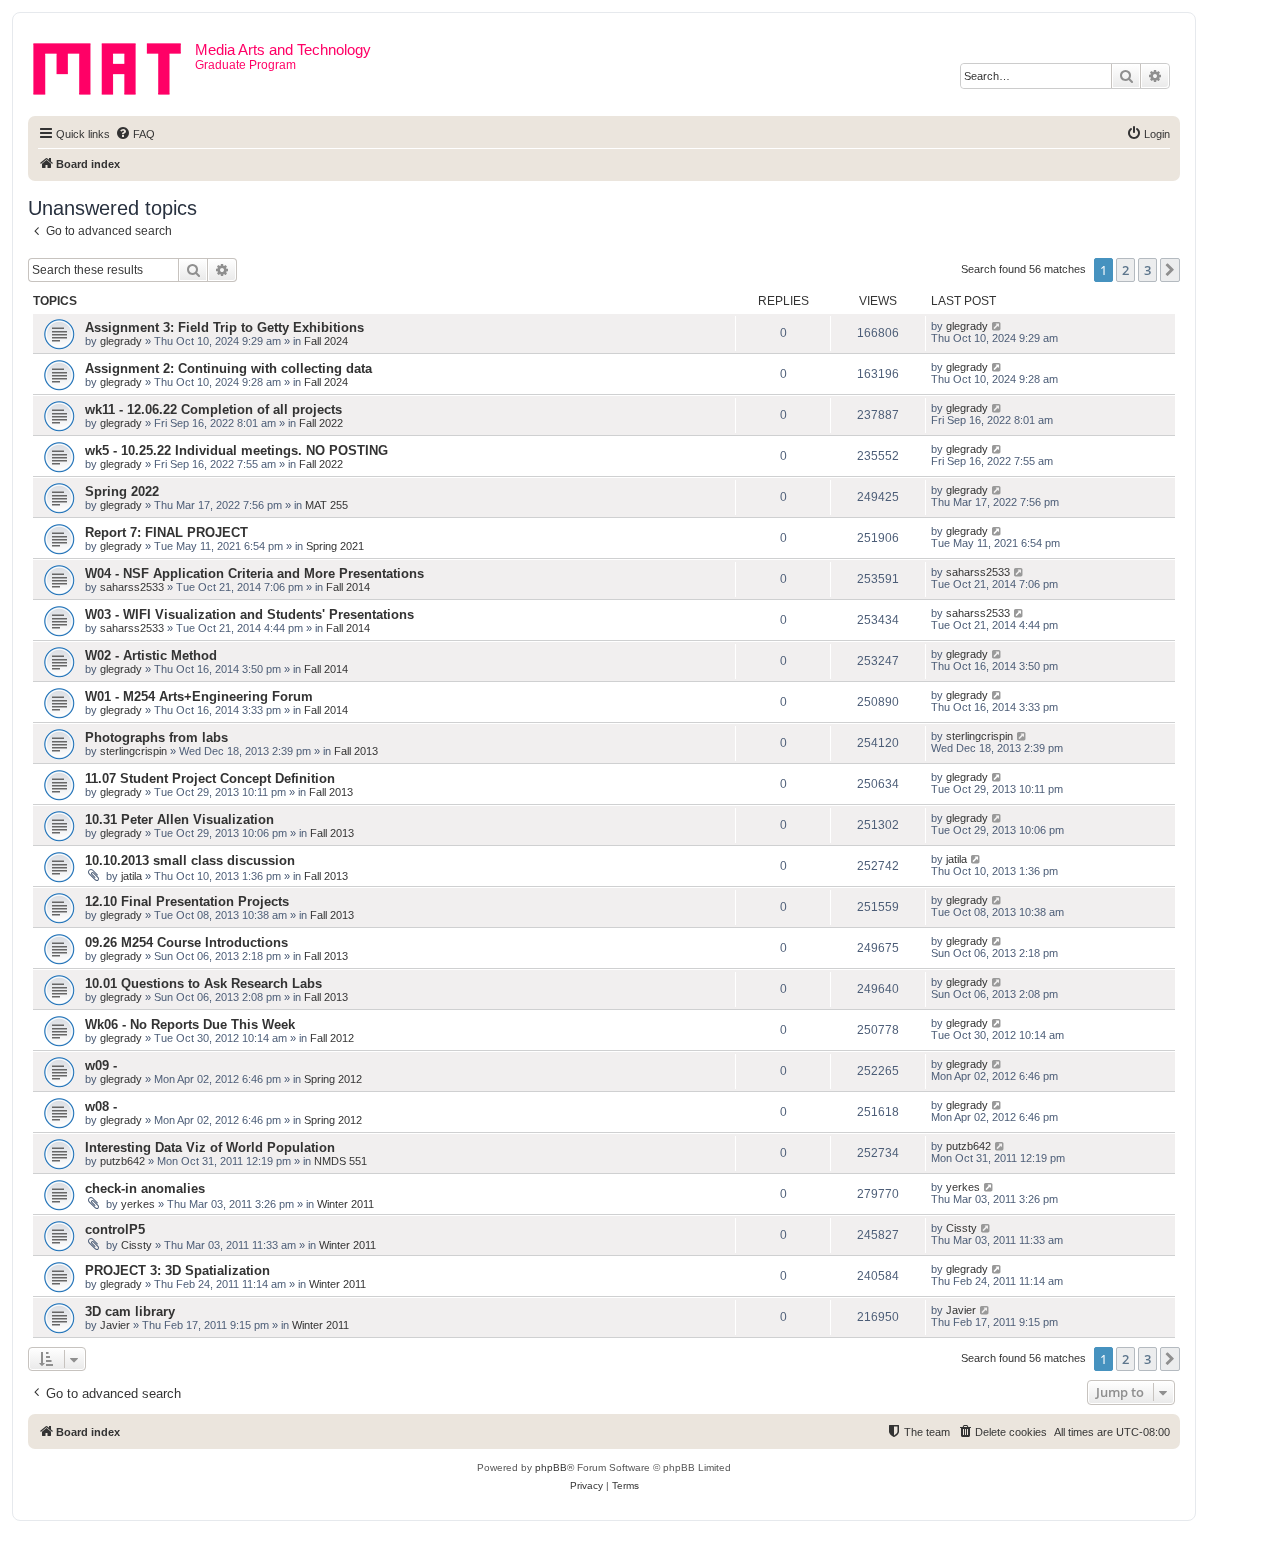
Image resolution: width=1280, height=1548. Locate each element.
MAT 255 (326, 505)
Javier (115, 1325)
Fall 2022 (321, 423)
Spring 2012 (333, 1079)
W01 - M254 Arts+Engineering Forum (199, 696)
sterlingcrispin (133, 751)
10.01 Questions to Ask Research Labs (203, 983)
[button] (1170, 270)
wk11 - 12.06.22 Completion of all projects (213, 409)
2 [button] (1125, 270)
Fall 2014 (348, 587)
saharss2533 (132, 587)
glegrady (121, 341)
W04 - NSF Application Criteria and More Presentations (254, 573)
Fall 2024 (326, 341)
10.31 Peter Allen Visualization (179, 819)
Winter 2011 (345, 1204)
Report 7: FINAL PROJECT (166, 532)
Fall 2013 (356, 751)
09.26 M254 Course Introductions (186, 942)
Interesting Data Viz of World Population (210, 1147)
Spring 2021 (335, 546)
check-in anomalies (145, 1188)
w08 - (101, 1106)
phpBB (551, 1467)
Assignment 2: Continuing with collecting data (228, 368)
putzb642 (122, 1161)
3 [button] (1147, 270)
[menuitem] (135, 134)
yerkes (138, 1204)
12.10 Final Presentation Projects (187, 901)
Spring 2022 (122, 491)
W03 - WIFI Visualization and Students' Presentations (249, 614)
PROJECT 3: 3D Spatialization (177, 1270)
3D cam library (130, 1311)
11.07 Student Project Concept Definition (210, 778)
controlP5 (115, 1229)
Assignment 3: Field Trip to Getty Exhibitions (224, 327)
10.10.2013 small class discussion (190, 860)
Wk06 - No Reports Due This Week (190, 1024)
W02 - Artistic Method (151, 655)
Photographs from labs (156, 737)
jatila (131, 876)
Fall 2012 (332, 1038)
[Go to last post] (997, 326)
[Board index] (114, 65)
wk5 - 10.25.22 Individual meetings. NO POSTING (236, 450)
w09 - (101, 1065)
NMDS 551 (340, 1161)
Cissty (136, 1245)
